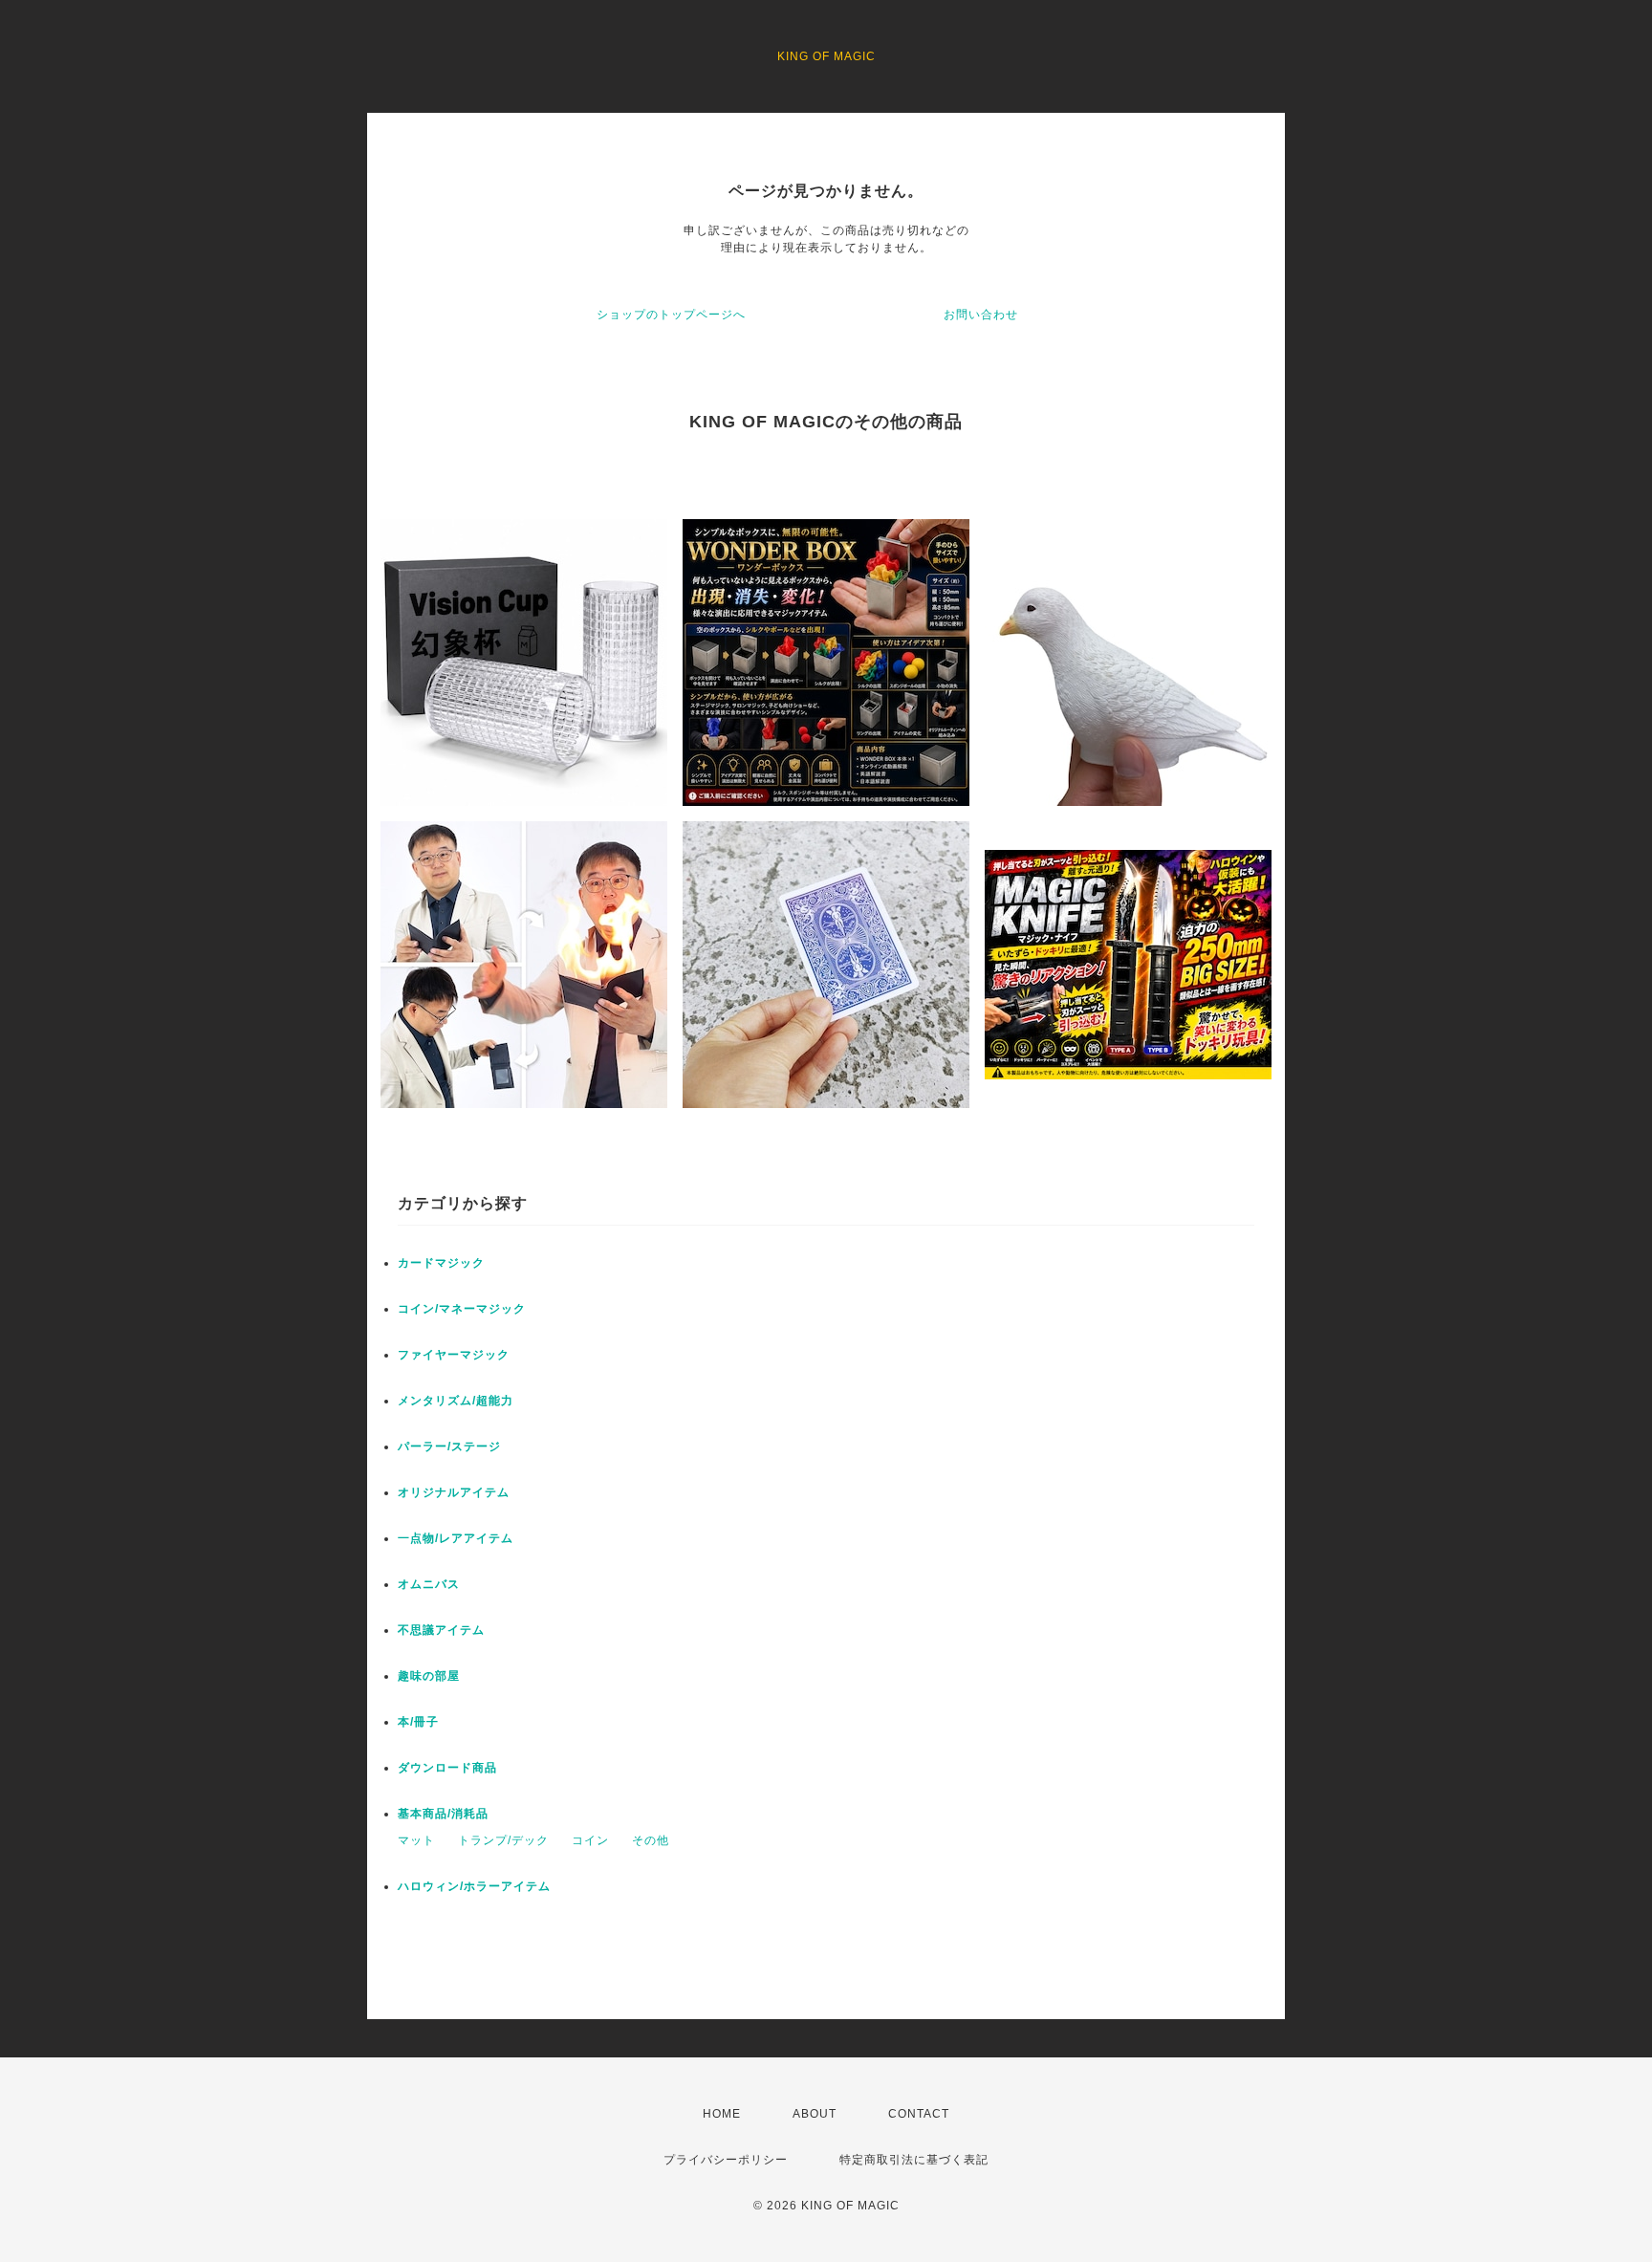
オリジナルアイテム (454, 1492)
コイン (590, 1840)
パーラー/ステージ (449, 1446)
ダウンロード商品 (447, 1768)
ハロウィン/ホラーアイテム (474, 1886)
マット (416, 1840)
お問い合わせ (981, 315)
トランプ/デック (503, 1840)
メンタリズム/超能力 (456, 1401)
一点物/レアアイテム (456, 1538)
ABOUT (815, 2114)
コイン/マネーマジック (462, 1309)
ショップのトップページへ (671, 315)
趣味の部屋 (429, 1676)
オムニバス (429, 1584)
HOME (722, 2114)
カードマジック (441, 1263)
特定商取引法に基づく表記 (914, 2160)
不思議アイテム (441, 1630)
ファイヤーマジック (454, 1355)
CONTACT (919, 2114)
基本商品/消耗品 (443, 1814)
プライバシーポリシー (726, 2160)
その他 (651, 1840)
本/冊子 (418, 1722)
